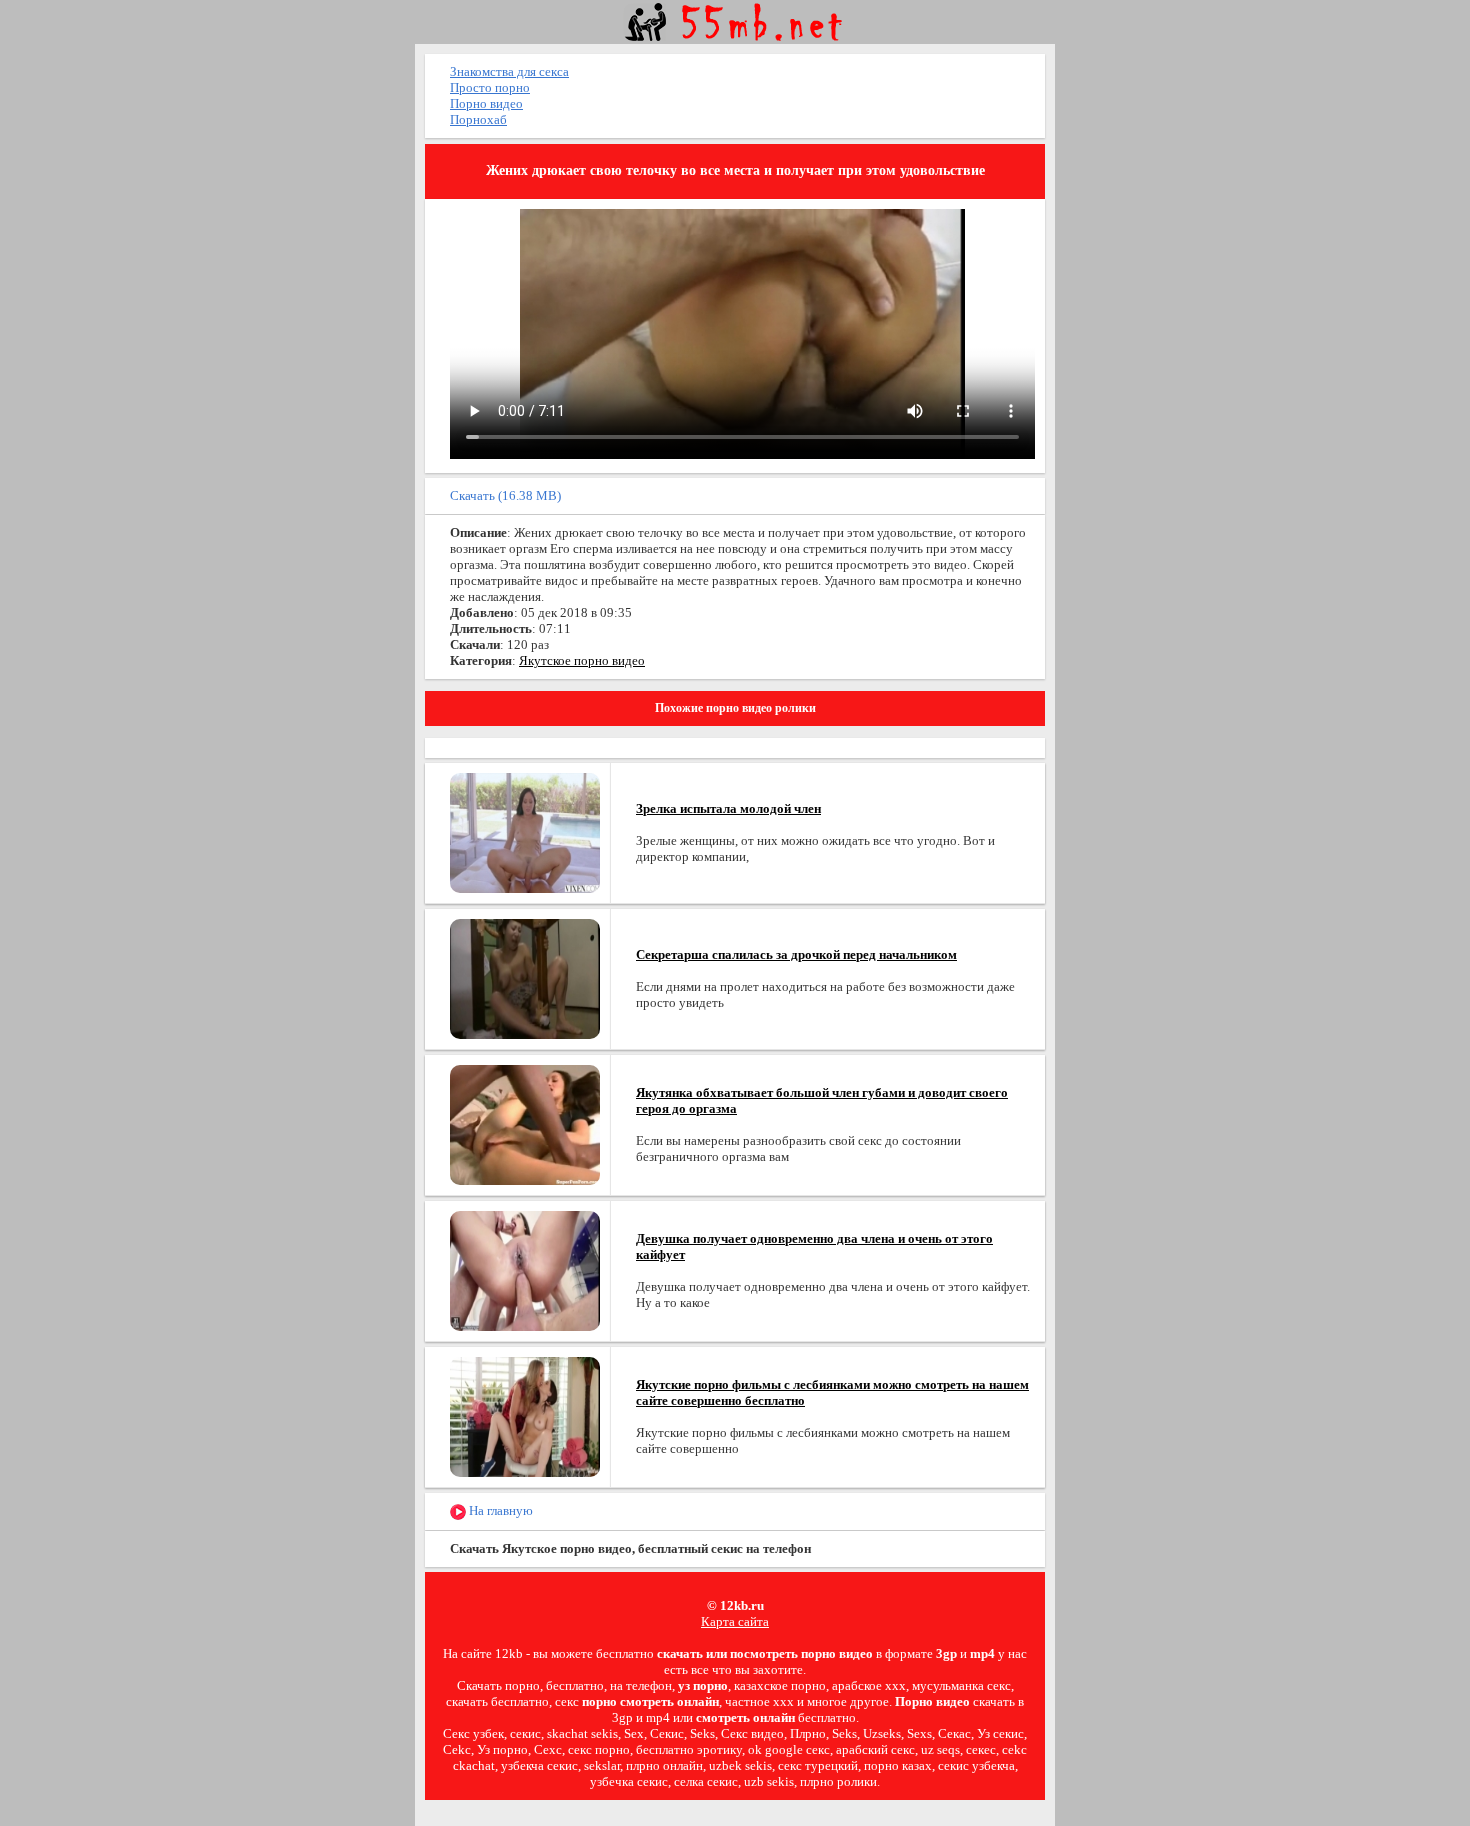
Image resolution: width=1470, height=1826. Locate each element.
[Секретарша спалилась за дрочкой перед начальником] (525, 977)
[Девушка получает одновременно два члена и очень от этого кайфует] (525, 1269)
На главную (499, 1510)
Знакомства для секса (509, 71)
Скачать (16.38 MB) (505, 495)
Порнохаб (478, 119)
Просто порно (490, 87)
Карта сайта (735, 1621)
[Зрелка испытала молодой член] (525, 831)
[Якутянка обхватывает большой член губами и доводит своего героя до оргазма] (525, 1123)
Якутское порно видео (582, 660)
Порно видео (486, 103)
